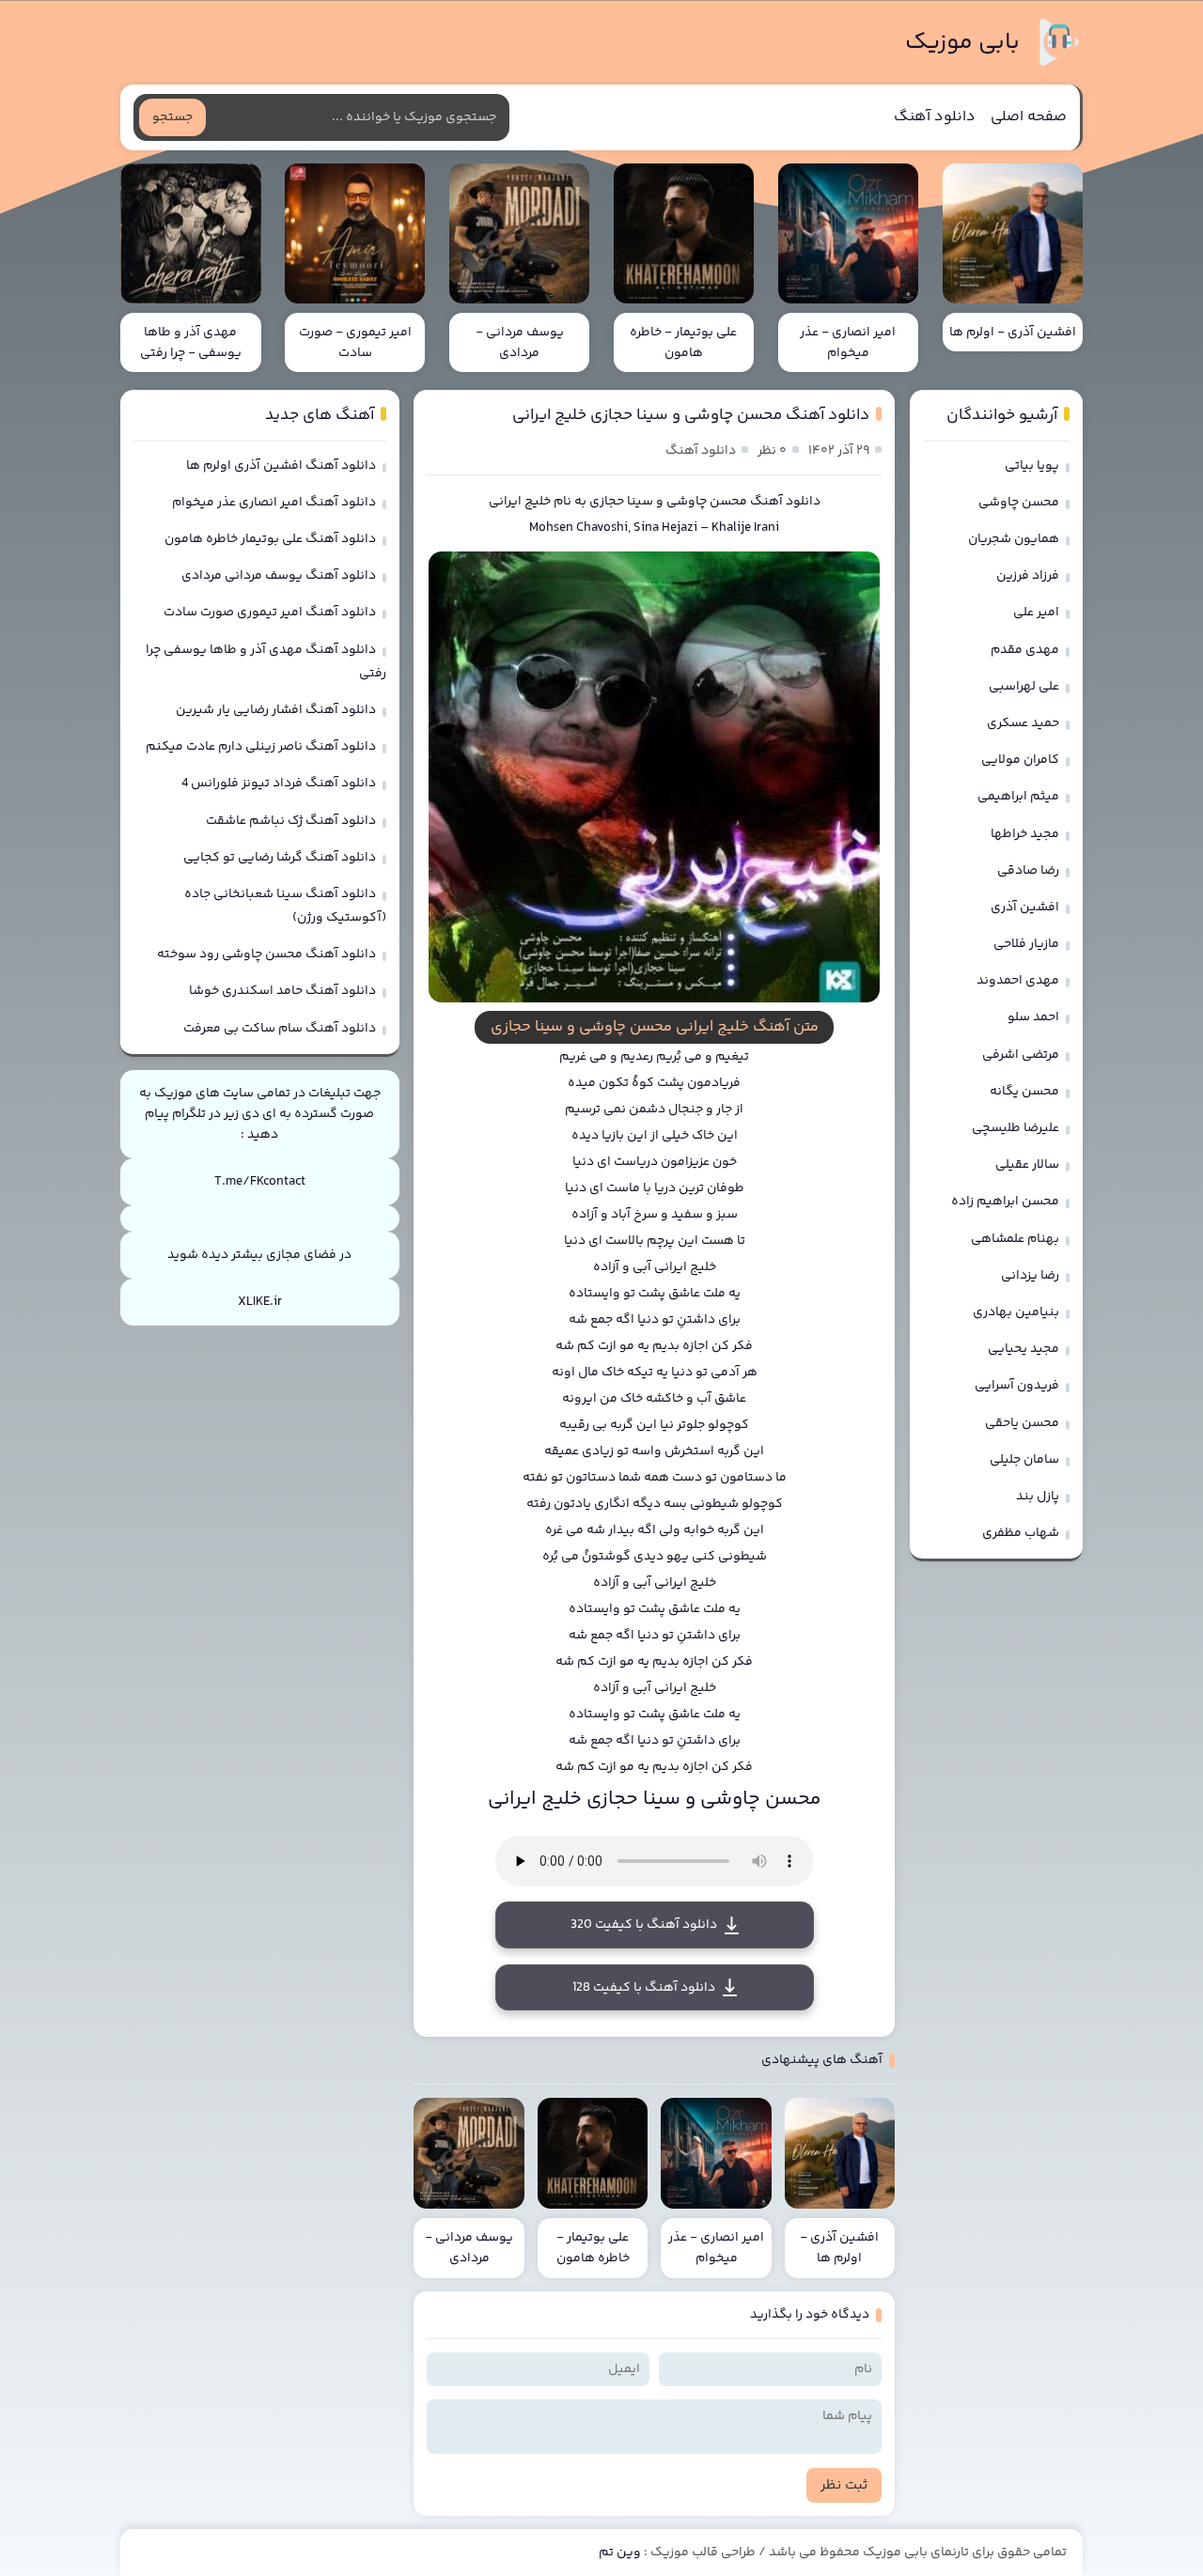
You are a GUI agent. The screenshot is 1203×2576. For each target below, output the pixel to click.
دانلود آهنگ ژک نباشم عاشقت (291, 821)
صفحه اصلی (1029, 117)
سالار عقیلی (1027, 1165)
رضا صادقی (1028, 871)
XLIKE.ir (260, 1302)
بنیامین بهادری (1016, 1312)
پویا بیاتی (1032, 466)
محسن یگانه (1024, 1092)
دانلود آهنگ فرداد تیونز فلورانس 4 (279, 784)
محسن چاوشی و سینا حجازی (668, 502)
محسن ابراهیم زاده (1005, 1202)
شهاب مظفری (1021, 1533)
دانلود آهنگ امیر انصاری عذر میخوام (274, 503)
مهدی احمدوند (1018, 981)
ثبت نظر (844, 2485)
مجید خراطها (1025, 834)
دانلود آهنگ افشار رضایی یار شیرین (276, 710)
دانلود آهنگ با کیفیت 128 (644, 1988)
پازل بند (1038, 1497)
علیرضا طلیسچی (1016, 1128)
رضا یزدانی (1030, 1276)
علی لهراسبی (1024, 687)
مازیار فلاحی (1026, 944)
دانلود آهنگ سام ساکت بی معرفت (280, 1029)
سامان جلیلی (1024, 1460)
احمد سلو (1033, 1017)
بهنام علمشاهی (1015, 1239)
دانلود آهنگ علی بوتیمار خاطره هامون (270, 539)
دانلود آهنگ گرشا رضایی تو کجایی (280, 858)
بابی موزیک (962, 43)
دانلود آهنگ (935, 117)
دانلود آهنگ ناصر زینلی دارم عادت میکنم (261, 747)
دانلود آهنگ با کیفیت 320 (644, 1925)
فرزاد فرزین (1028, 576)
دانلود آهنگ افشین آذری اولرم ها (281, 466)
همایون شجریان (1014, 539)
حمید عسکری (1023, 723)
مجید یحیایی (1023, 1349)
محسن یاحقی (1022, 1423)
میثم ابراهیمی (1018, 797)
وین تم (620, 2553)
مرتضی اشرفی (1021, 1055)
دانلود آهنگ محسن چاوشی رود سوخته (266, 954)
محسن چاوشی (1019, 503)
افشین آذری (1025, 908)
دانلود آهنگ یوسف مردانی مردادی (279, 576)
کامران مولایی (1020, 760)
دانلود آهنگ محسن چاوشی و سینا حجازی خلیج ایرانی (691, 415)
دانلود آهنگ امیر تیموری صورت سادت (270, 613)
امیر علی (1036, 613)
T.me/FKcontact (260, 1182)
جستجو (172, 117)
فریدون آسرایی (1017, 1386)
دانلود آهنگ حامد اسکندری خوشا (282, 991)
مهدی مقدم (1025, 650)
